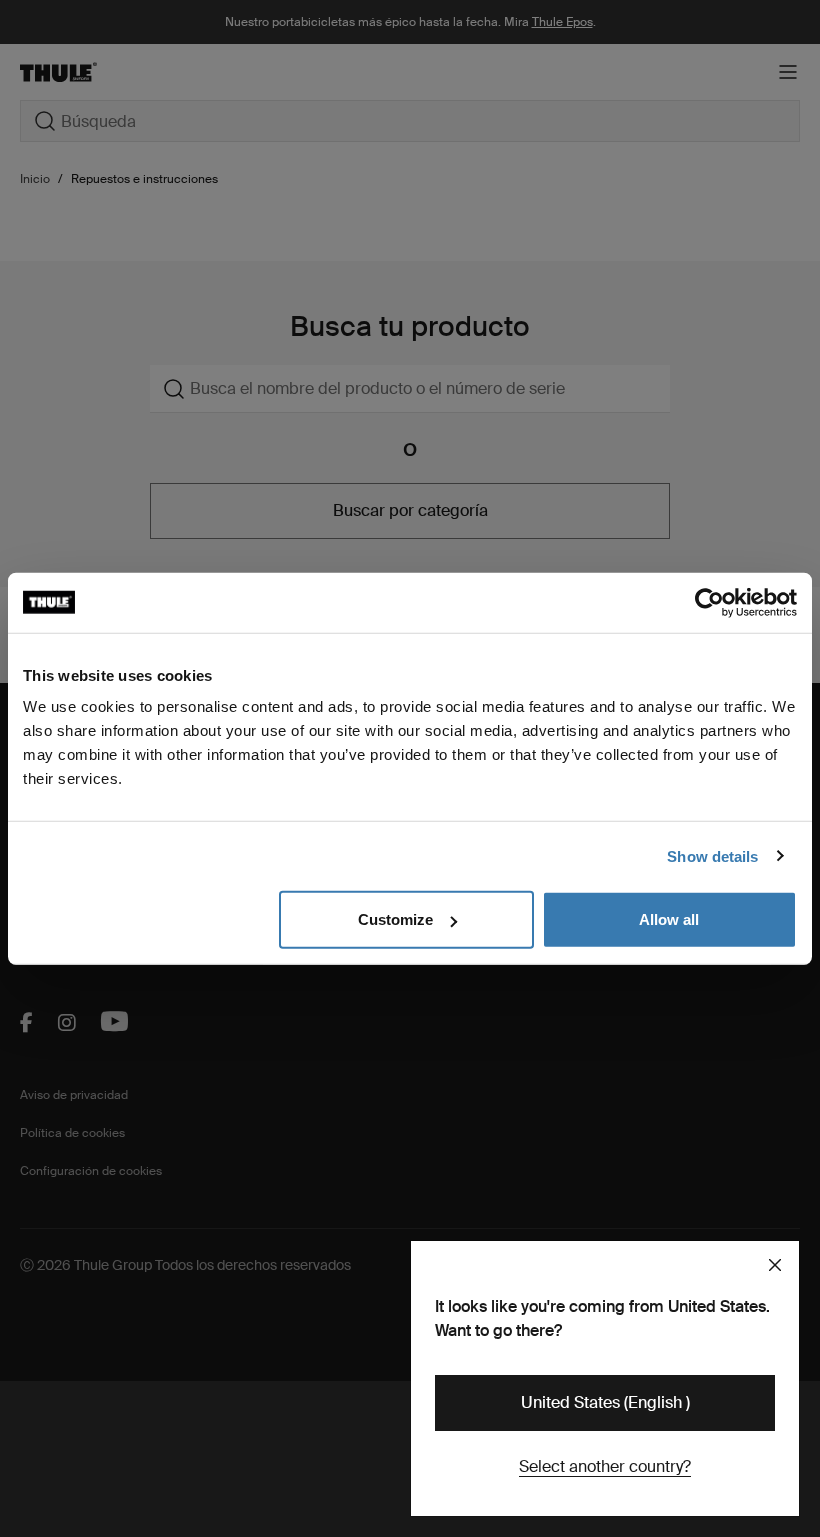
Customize (395, 919)
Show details (712, 855)
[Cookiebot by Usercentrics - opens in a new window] (709, 602)
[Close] (775, 1265)
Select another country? (605, 1466)
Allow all (669, 919)
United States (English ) (605, 1402)
